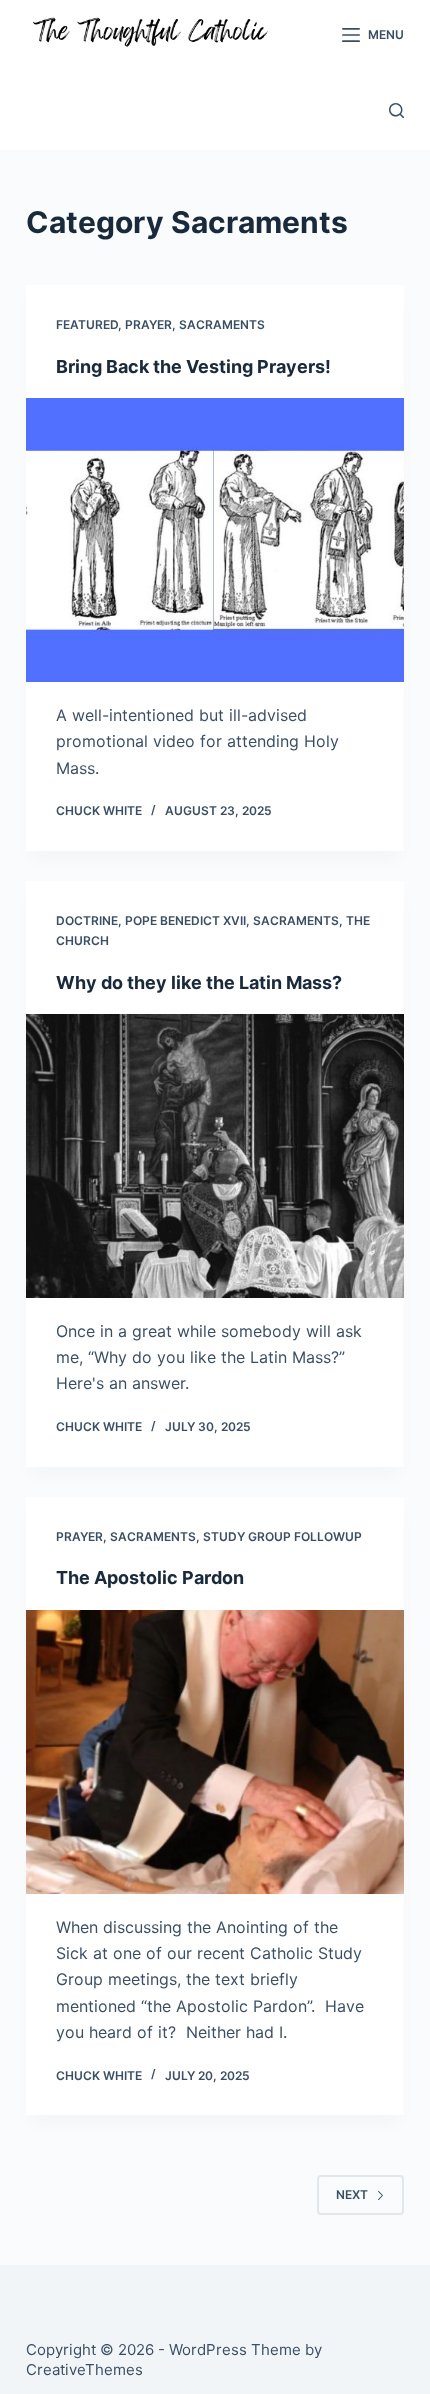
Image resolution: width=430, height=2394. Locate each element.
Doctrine (87, 920)
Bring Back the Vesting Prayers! (193, 366)
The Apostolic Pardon (150, 1577)
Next (352, 2194)
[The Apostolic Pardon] (215, 1752)
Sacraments (222, 324)
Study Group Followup (282, 1536)
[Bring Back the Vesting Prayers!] (215, 540)
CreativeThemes (84, 2369)
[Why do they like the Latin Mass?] (215, 1156)
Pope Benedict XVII (185, 920)
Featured (87, 324)
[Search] (396, 110)
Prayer (148, 324)
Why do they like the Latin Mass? (199, 982)
